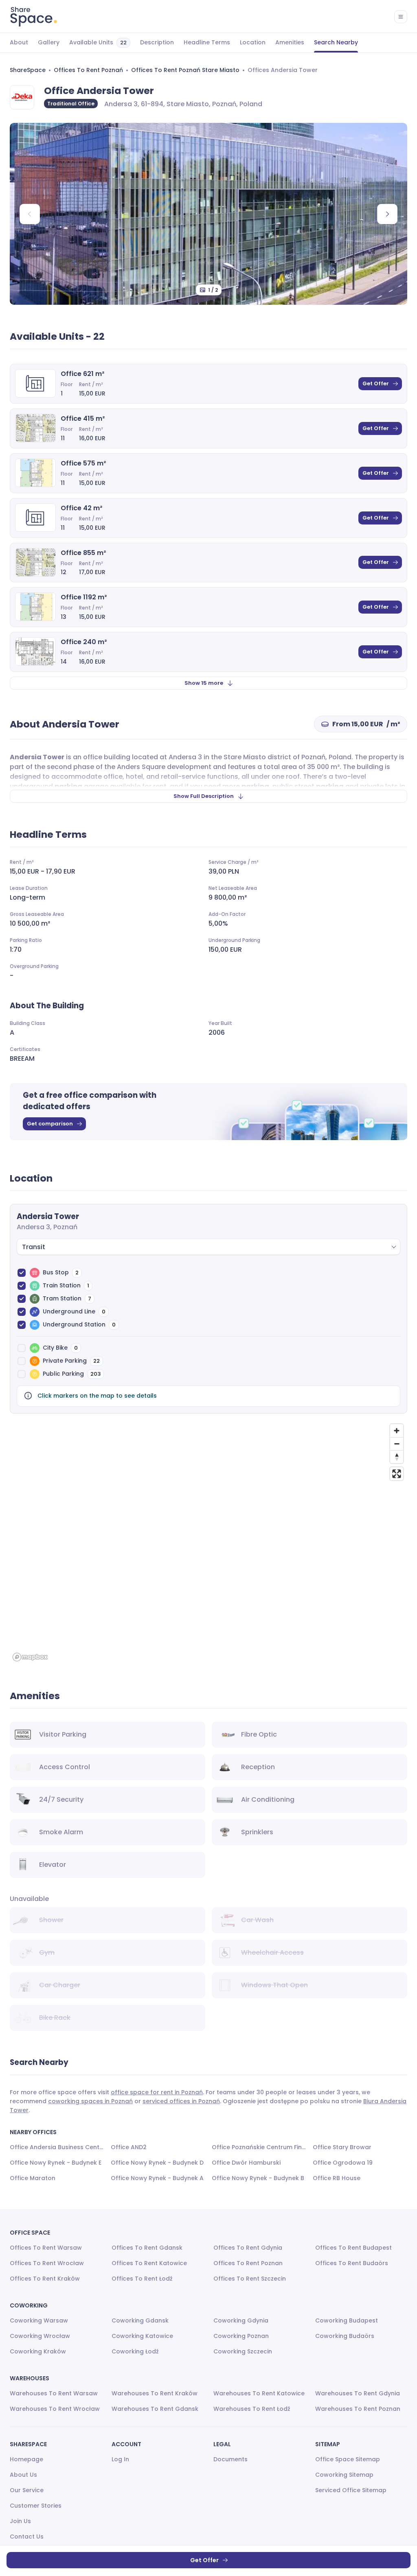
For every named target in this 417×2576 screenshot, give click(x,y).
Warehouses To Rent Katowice (259, 2393)
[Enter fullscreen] (397, 1474)
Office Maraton (33, 2178)
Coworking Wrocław (40, 2336)
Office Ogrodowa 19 (343, 2163)
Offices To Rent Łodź (142, 2279)
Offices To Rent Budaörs (352, 2263)
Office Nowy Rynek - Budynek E (56, 2163)
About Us (23, 2475)
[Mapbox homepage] (30, 1657)
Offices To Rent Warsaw (46, 2248)
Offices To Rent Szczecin (250, 2279)
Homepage (26, 2459)
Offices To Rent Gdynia (248, 2248)
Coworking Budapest (347, 2320)
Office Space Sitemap (348, 2459)
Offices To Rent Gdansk (147, 2248)
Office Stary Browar (342, 2147)
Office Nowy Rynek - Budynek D (157, 2163)
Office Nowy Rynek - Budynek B (258, 2178)
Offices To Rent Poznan (248, 2263)
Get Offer (376, 383)
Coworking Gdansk (140, 2320)
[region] (208, 1542)
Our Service (27, 2490)
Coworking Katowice (142, 2336)
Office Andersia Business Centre (57, 2147)
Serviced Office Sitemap (351, 2490)
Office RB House (337, 2178)
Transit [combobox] (34, 1247)
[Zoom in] (397, 1431)
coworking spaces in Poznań (90, 2101)
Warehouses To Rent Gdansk (155, 2409)
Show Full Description (204, 796)
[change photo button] (387, 214)
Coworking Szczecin (243, 2351)
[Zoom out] (397, 1444)
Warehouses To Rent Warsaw (54, 2393)
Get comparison (50, 1124)
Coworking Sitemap (344, 2475)
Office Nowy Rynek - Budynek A (157, 2178)
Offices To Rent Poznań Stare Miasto (185, 70)
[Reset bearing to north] (397, 1457)
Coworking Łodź (135, 2351)
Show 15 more (204, 683)
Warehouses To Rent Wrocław (55, 2409)
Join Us (20, 2521)
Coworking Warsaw (39, 2320)
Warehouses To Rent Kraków (155, 2393)
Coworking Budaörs (345, 2336)
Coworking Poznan (241, 2336)
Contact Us (27, 2537)
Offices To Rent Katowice (149, 2263)
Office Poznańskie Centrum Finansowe (259, 2147)
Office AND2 (129, 2147)
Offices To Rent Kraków (45, 2279)
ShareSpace (28, 70)
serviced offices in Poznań (181, 2101)
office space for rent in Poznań (157, 2092)
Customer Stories (36, 2506)
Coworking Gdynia (241, 2320)
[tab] (19, 43)
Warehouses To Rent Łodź (252, 2409)
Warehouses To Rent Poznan (358, 2409)
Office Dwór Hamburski (246, 2163)
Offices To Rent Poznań (88, 70)
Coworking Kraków (38, 2351)
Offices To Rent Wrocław (47, 2263)
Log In (120, 2459)
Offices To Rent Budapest (353, 2248)
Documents (230, 2459)
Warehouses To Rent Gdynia (358, 2393)
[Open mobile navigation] (401, 17)
